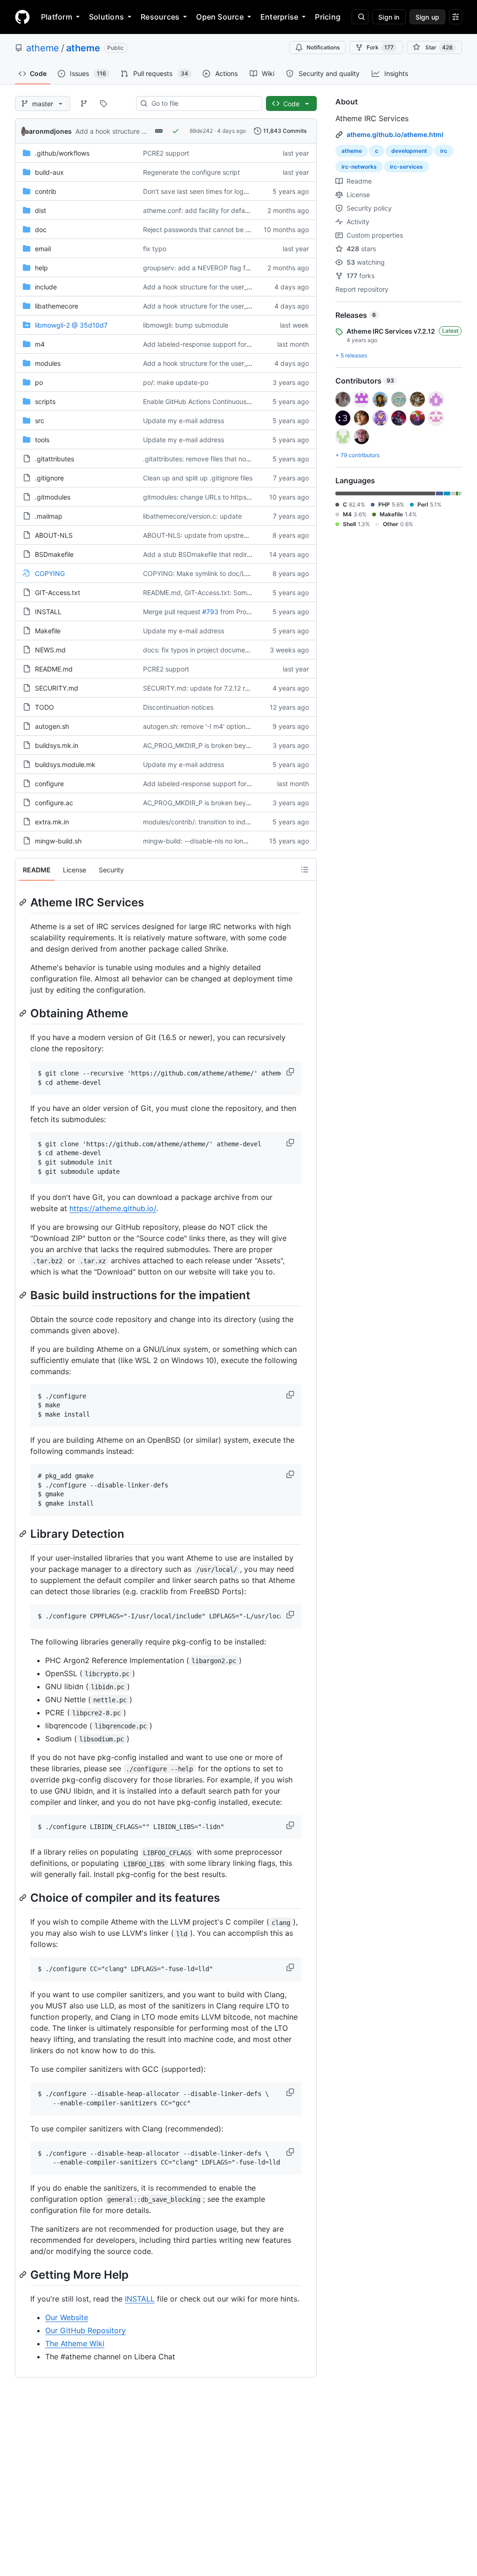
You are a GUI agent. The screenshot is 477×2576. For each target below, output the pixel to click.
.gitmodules (53, 497)
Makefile (48, 631)
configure (49, 784)
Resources (160, 17)
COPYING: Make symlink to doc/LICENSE (206, 573)
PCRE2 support (166, 153)
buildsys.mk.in (57, 745)
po (39, 382)
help (41, 268)
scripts (45, 401)
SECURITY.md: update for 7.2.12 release (204, 688)
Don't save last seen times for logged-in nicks (212, 191)
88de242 (201, 131)
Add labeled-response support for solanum (208, 344)
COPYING (50, 573)
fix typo (155, 249)
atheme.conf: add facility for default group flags (216, 210)
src (40, 421)
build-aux (49, 172)
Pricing (328, 17)
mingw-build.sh (58, 841)
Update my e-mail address (184, 421)
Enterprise (279, 17)
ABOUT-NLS (54, 535)
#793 (210, 612)
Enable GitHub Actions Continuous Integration (212, 401)
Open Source (220, 17)
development (409, 151)
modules (48, 363)
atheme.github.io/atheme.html (395, 134)
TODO (44, 707)
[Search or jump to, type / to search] (360, 17)
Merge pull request (172, 612)
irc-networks (359, 167)
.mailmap (49, 516)
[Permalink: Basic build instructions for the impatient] (24, 1295)
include (46, 287)
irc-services (406, 167)
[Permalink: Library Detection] (24, 1534)
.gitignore (49, 478)
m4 (40, 344)
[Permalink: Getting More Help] (24, 2275)
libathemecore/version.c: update (192, 516)
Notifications (323, 47)
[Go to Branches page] (84, 103)
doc (41, 230)
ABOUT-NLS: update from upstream (198, 535)
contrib (46, 191)
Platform (57, 17)
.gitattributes (55, 459)
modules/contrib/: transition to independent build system (229, 822)
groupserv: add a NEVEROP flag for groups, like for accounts (236, 268)
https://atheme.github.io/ (113, 1208)
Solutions (106, 17)
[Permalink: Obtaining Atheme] (24, 1013)
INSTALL (48, 612)
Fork (380, 47)
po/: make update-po (176, 382)
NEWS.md (50, 650)
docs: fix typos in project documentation (204, 650)
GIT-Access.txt (58, 593)
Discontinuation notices (178, 707)
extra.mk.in (52, 822)
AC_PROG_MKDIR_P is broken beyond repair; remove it (226, 745)
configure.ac (54, 803)
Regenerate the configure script (191, 172)
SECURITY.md (57, 688)
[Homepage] (22, 17)
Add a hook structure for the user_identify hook (147, 131)
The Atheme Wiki (75, 2343)
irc (444, 151)
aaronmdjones (48, 131)
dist (41, 210)
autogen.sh (52, 726)
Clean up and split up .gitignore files (198, 478)
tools (42, 440)
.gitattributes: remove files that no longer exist (213, 459)
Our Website (67, 2317)
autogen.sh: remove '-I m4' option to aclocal (210, 726)
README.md (54, 669)
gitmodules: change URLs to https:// (198, 497)
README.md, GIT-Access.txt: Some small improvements (228, 593)
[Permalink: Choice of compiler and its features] (24, 1898)
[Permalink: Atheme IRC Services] (24, 902)
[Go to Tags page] (103, 103)
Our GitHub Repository (85, 2330)
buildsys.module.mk (65, 764)
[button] (291, 1072)
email (43, 249)
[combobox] (203, 103)
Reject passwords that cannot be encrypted (210, 230)
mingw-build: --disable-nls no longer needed (211, 841)
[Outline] (305, 870)
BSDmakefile (54, 554)
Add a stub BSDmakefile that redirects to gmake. (218, 554)
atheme (43, 48)
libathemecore (57, 306)
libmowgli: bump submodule (186, 325)
